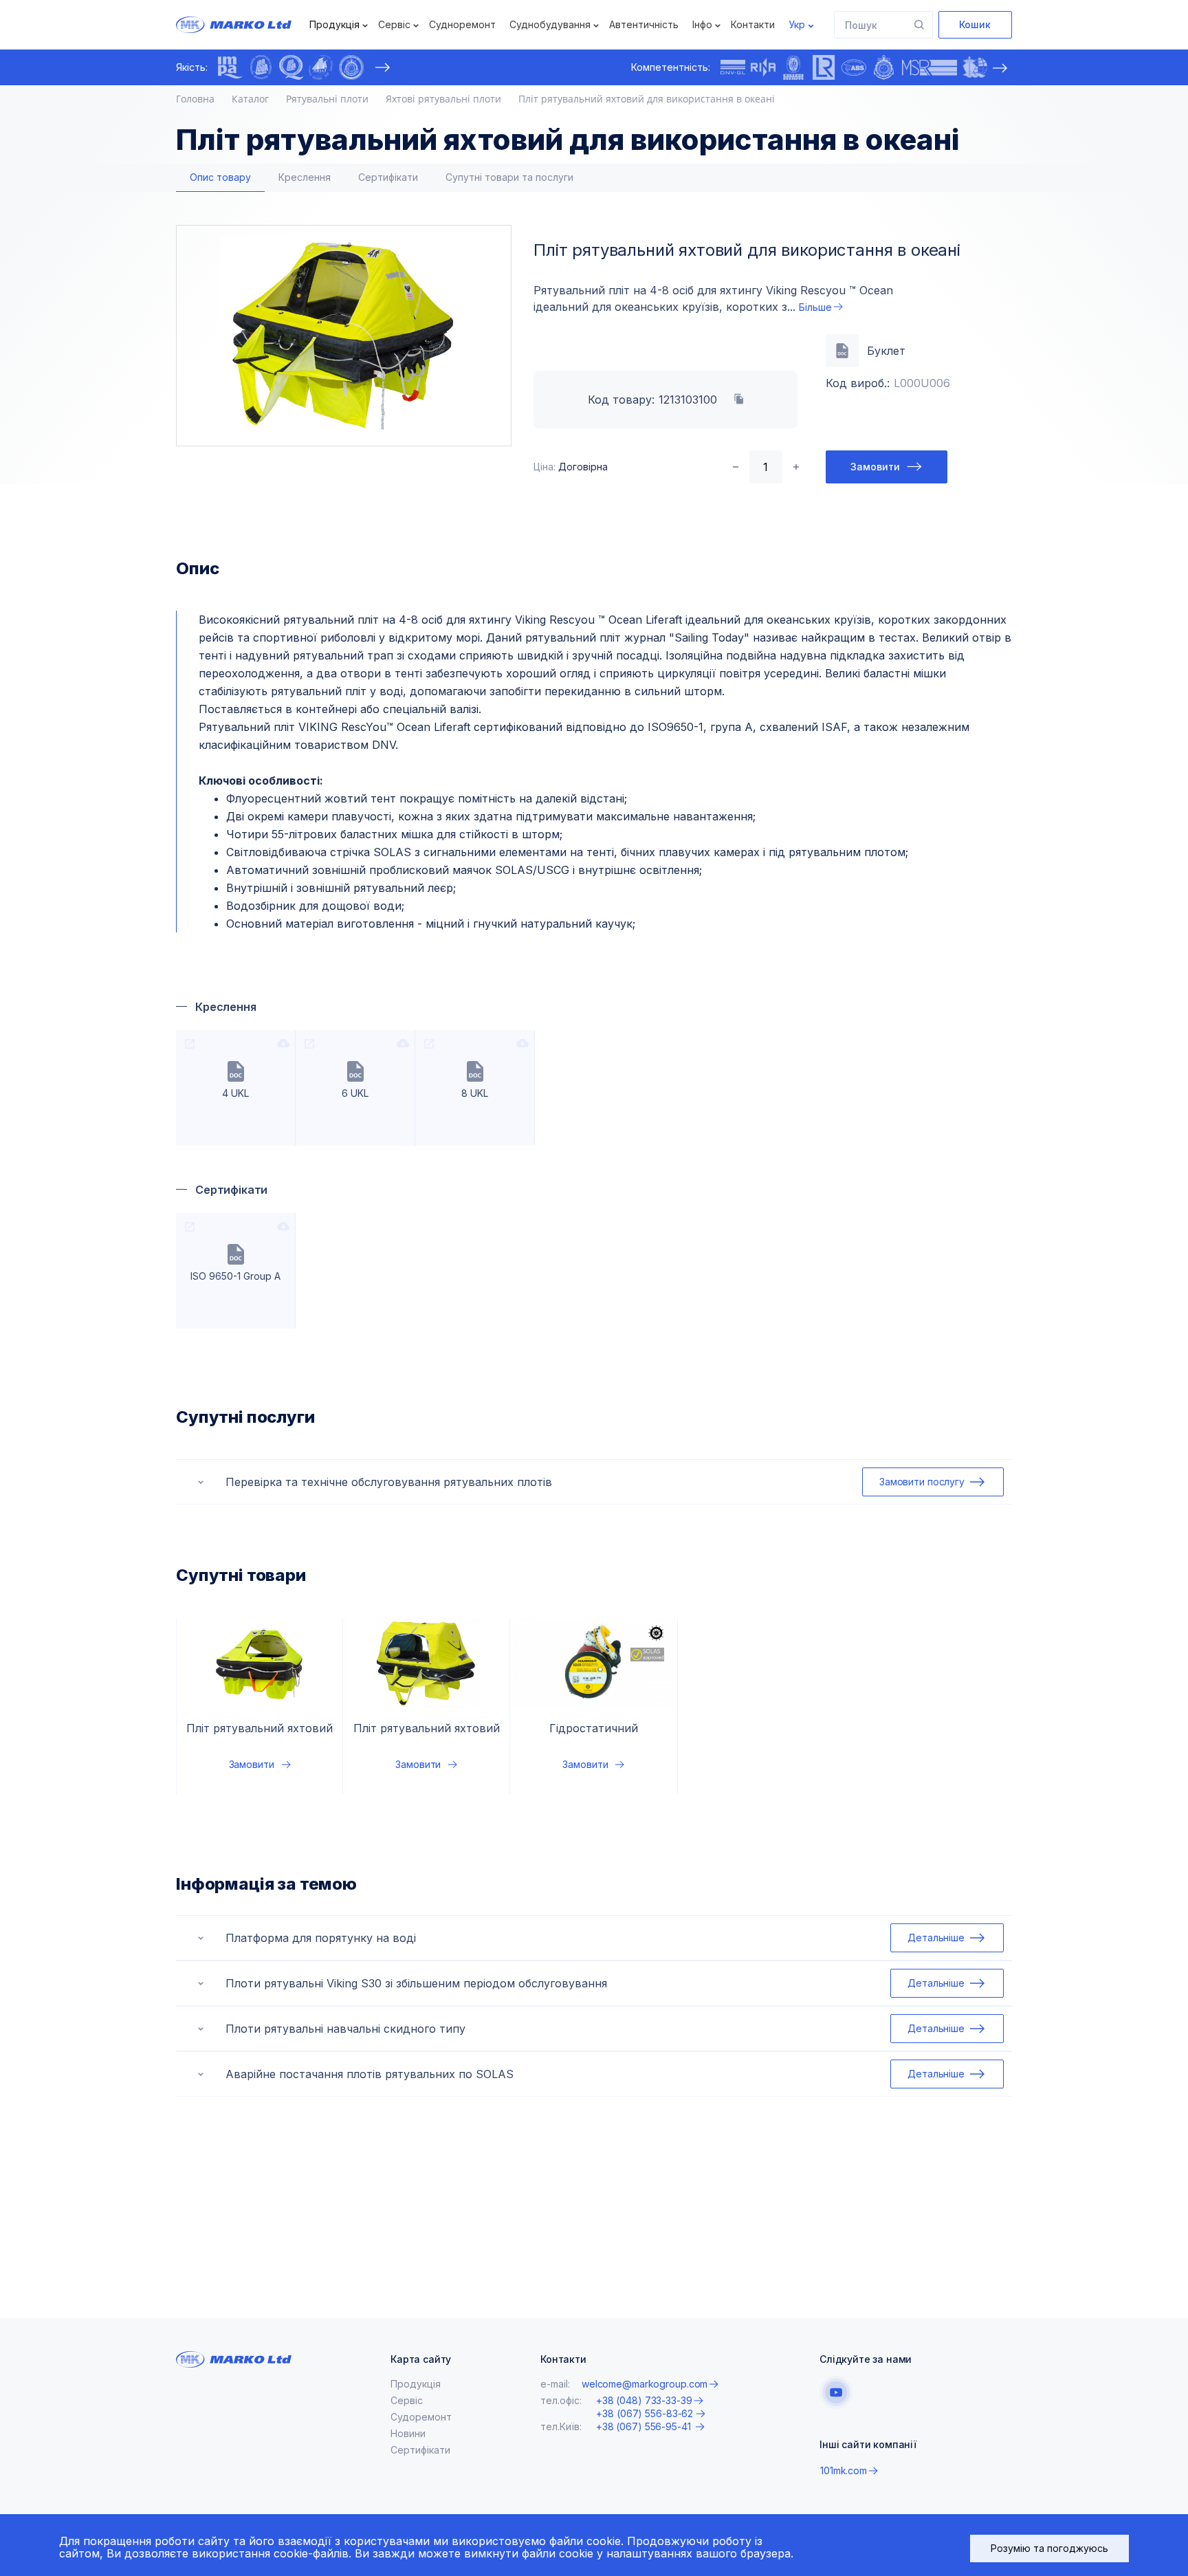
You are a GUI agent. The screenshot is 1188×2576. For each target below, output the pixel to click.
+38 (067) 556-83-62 (645, 2414)
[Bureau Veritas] (793, 67)
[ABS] (854, 67)
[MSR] (929, 67)
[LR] (824, 67)
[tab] (220, 178)
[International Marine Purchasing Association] (230, 67)
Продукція (334, 24)
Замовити (875, 467)
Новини (408, 2433)
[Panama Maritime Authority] (975, 67)
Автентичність (644, 24)
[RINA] (763, 67)
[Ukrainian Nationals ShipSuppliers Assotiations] (321, 67)
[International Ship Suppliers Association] (261, 67)
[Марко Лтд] (246, 25)
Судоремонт (421, 2417)
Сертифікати (420, 2450)
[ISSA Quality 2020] (291, 67)
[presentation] (382, 67)
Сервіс (394, 24)
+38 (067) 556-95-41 (645, 2426)
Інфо (702, 24)
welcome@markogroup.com (645, 2384)
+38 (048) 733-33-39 (644, 2400)
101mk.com (844, 2470)
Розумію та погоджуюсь (1049, 2548)
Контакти (753, 24)
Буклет (886, 351)
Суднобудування (550, 24)
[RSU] (351, 67)
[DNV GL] (733, 67)
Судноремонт (462, 24)
